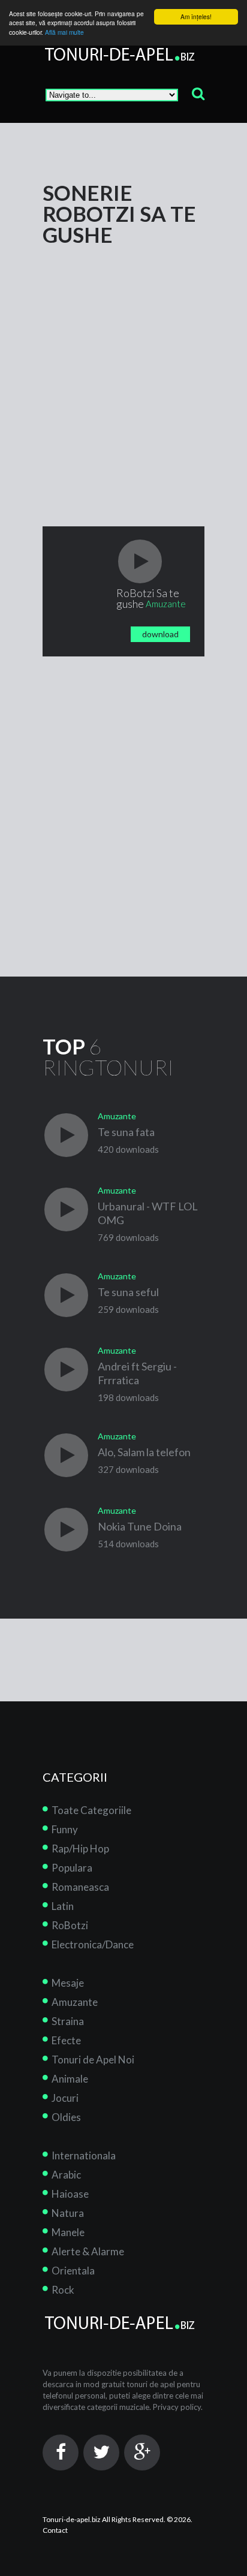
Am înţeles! (196, 16)
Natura (68, 2213)
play (140, 561)
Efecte (66, 2040)
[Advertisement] (123, 369)
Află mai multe (64, 32)
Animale (70, 2079)
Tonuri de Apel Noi (93, 2060)
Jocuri (65, 2098)
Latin (63, 1906)
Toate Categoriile (91, 1810)
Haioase (70, 2194)
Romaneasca (80, 1887)
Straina (68, 2021)
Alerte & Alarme (88, 2251)
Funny (65, 1829)
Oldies (66, 2117)
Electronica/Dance (93, 1944)
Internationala (84, 2155)
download (160, 634)
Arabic (66, 2175)
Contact (55, 2530)
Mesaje (68, 1983)
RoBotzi (70, 1925)
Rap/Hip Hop (80, 1849)
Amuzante (75, 2002)
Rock (63, 2290)
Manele (68, 2232)
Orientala (73, 2271)
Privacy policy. (178, 2407)
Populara (72, 1868)
